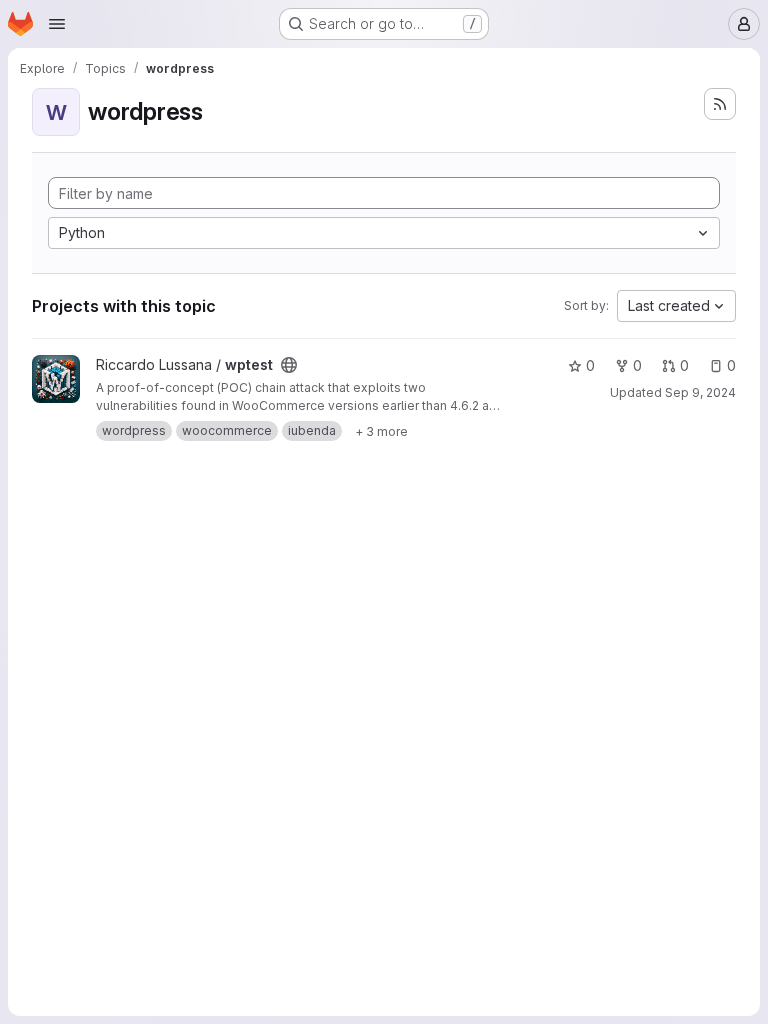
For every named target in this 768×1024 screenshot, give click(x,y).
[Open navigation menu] (57, 24)
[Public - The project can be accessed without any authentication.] (289, 365)
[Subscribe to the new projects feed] (720, 104)
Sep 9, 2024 (700, 392)
